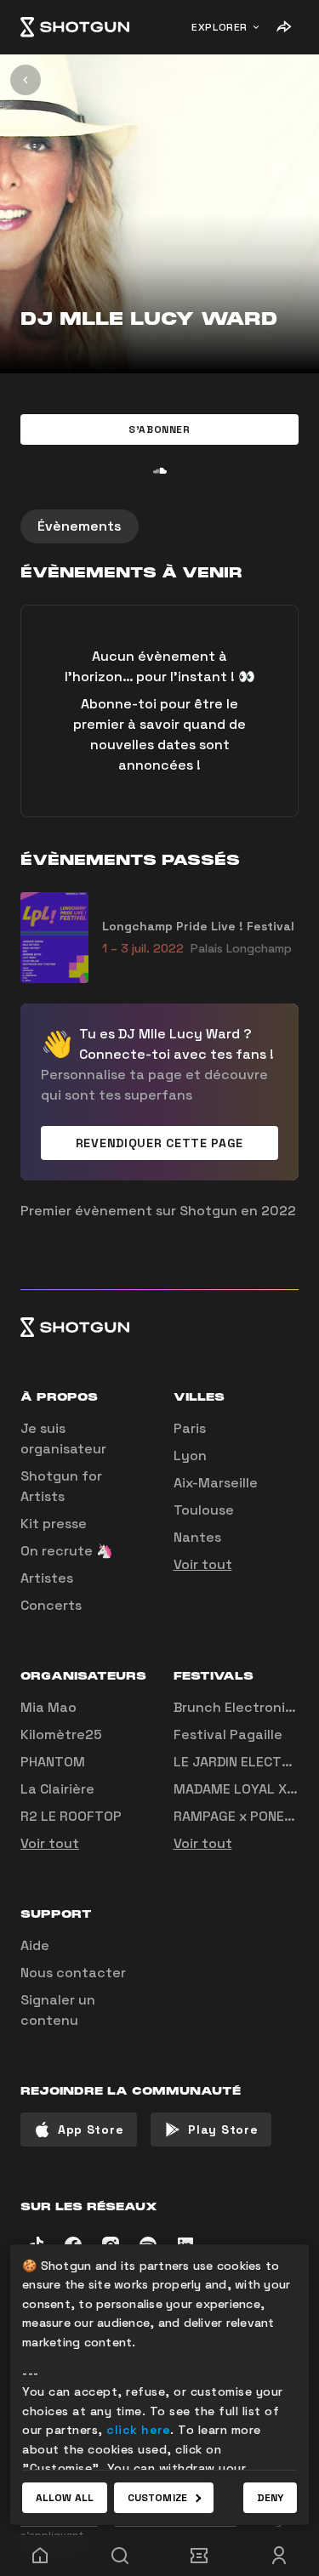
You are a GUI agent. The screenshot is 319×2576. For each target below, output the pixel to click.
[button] (159, 429)
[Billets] (200, 2556)
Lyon (190, 1456)
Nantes (197, 1537)
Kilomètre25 (61, 1734)
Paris (190, 1428)
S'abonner (159, 429)
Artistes (47, 1578)
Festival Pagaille (228, 1734)
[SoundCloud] (160, 470)
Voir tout (203, 1564)
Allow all (65, 2498)
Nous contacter (73, 1973)
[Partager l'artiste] (283, 27)
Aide (35, 1945)
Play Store (223, 2130)
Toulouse (204, 1510)
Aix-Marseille (216, 1483)
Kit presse (54, 1524)
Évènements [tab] (80, 526)
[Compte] (279, 2556)
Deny (270, 2498)
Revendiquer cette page (159, 1143)
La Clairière (57, 1789)
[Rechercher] (120, 2556)
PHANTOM (53, 1762)
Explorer (219, 27)
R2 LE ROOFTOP (71, 1816)
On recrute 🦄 (67, 1551)
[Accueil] (75, 27)
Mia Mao (48, 1707)
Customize (157, 2498)
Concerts (51, 1605)
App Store (91, 2130)
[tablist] (159, 526)
